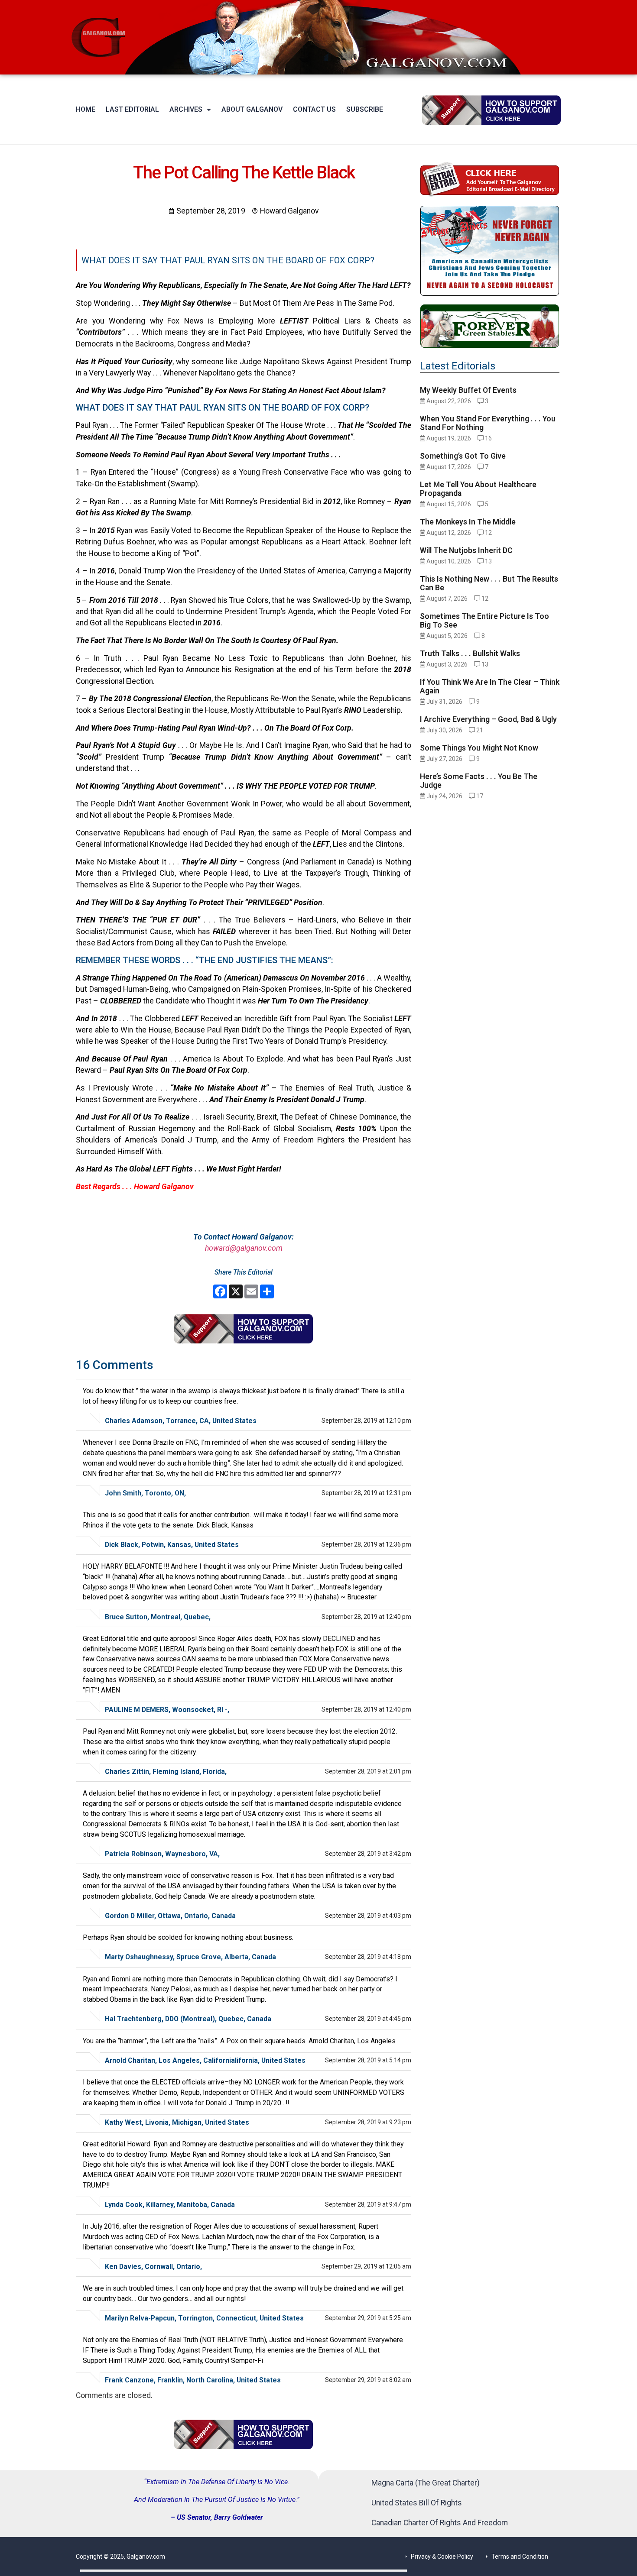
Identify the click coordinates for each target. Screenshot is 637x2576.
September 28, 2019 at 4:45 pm (368, 2019)
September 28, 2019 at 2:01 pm (368, 1771)
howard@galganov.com (244, 1248)
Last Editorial (132, 109)
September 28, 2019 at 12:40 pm (366, 1617)
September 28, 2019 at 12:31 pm (366, 1493)
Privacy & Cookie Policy (442, 2557)
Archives (186, 109)
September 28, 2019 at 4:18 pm (368, 1957)
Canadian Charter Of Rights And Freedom (440, 2523)
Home (86, 109)
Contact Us (314, 109)
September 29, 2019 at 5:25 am (368, 2318)
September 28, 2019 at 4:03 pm (368, 1916)
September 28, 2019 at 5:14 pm (368, 2060)
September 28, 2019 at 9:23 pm (368, 2122)
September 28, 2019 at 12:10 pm (366, 1421)
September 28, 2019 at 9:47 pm (368, 2204)
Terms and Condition (520, 2557)
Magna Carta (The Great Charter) (426, 2483)
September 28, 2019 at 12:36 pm (366, 1544)
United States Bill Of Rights (417, 2503)
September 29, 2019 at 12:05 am (366, 2266)
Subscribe (365, 109)
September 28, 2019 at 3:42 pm (368, 1854)
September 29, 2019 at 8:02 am (368, 2380)
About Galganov (252, 109)
